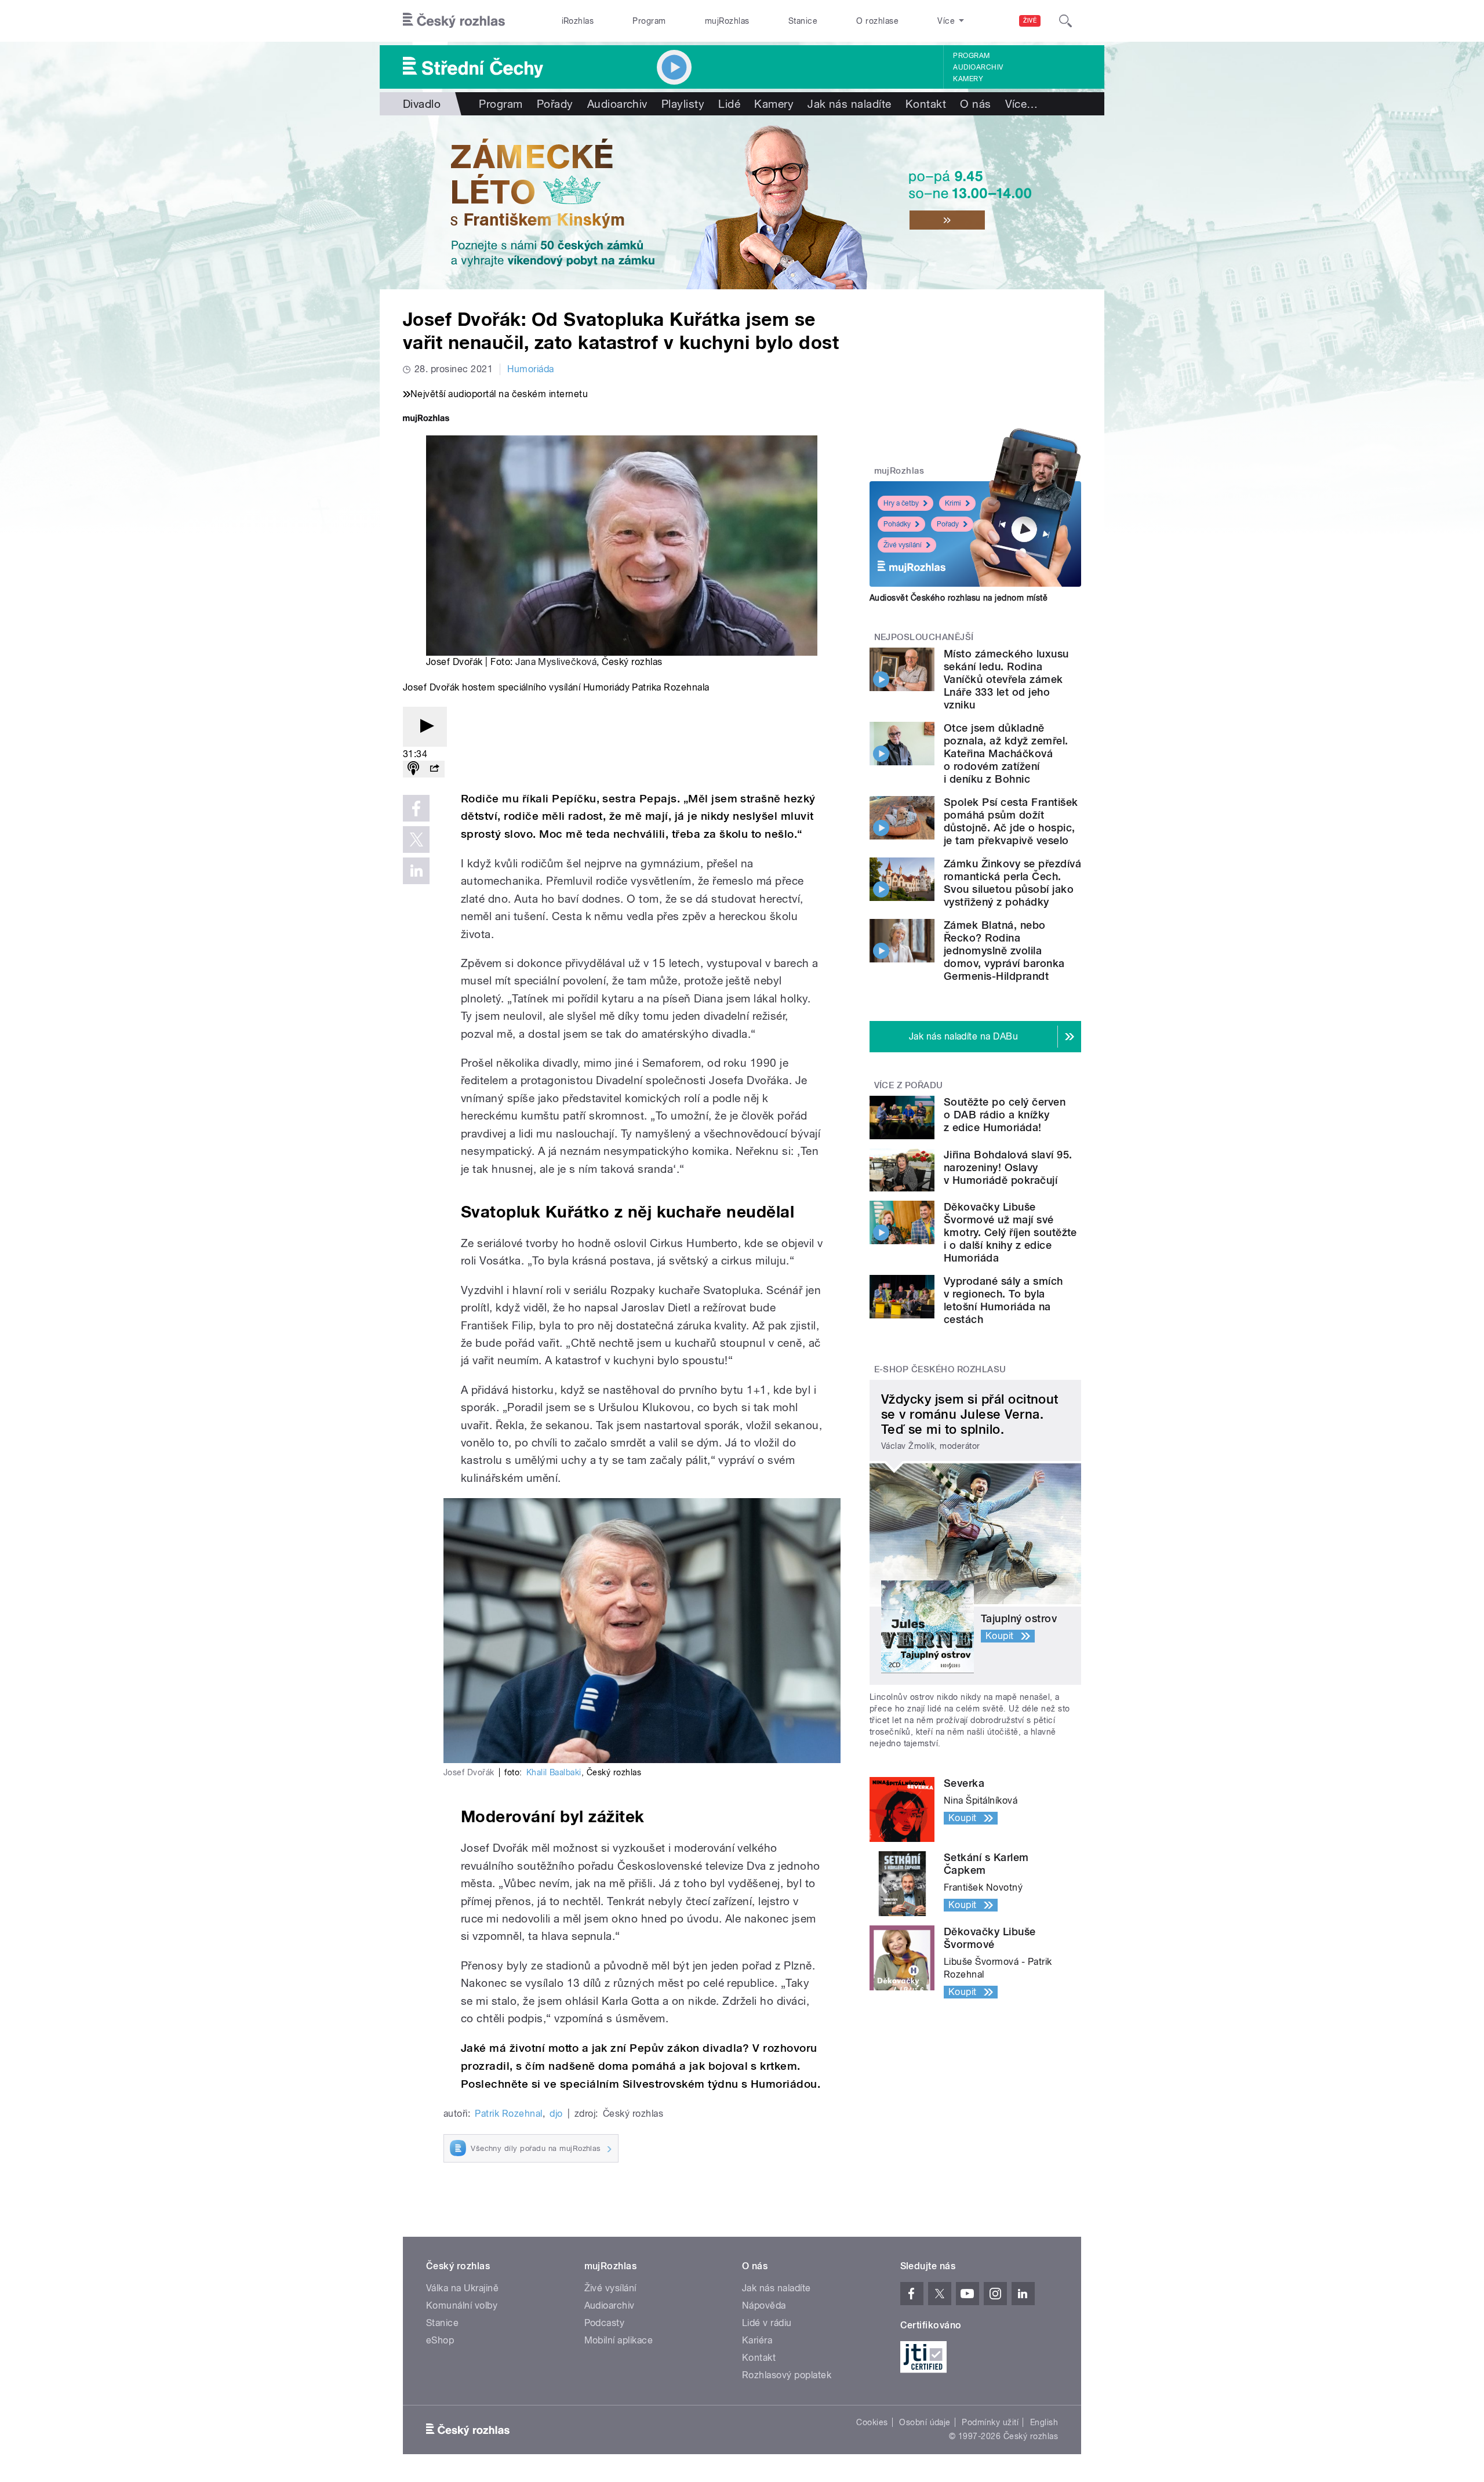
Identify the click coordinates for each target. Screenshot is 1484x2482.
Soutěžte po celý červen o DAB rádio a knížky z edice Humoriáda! (1005, 1115)
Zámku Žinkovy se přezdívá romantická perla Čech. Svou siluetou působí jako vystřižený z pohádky (1012, 883)
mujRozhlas (727, 21)
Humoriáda (530, 369)
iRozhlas (578, 21)
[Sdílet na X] (416, 840)
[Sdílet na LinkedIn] (416, 871)
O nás (975, 104)
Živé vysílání (903, 545)
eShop (440, 2340)
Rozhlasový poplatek (787, 2375)
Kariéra (757, 2340)
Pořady (555, 104)
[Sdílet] (434, 769)
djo (556, 2114)
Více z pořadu (909, 1085)
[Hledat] (1065, 21)
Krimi (953, 503)
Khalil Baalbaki (554, 1772)
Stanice (803, 21)
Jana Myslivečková (556, 662)
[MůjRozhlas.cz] (426, 419)
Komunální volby (462, 2305)
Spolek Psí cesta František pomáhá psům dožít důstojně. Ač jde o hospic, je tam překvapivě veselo (1011, 821)
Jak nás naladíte (850, 104)
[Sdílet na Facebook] (416, 808)
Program (649, 21)
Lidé (729, 104)
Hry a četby (901, 503)
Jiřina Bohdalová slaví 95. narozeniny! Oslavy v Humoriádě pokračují (1008, 1167)
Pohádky (897, 524)
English (1044, 2422)
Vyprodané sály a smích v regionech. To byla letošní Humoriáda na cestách (1003, 1300)
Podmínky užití (990, 2422)
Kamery (968, 79)
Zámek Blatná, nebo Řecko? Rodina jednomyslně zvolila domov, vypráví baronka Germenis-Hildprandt (1004, 951)
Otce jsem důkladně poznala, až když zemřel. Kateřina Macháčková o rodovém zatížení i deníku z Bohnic (1006, 753)
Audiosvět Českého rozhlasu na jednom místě (959, 598)
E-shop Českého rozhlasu (940, 1369)
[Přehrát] (425, 727)
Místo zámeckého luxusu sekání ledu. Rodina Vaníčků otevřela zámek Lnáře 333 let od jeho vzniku (1006, 679)
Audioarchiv (978, 67)
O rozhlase (877, 21)
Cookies (872, 2422)
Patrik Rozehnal (508, 2114)
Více (1022, 104)
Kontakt (926, 104)
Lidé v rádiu (767, 2323)
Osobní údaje (925, 2422)
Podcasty (605, 2323)
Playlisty (683, 104)
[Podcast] (413, 769)
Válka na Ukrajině (462, 2288)
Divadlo (422, 104)
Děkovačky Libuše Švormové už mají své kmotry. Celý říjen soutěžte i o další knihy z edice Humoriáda (1010, 1232)
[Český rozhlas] (454, 21)
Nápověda (764, 2305)
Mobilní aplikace (619, 2340)
